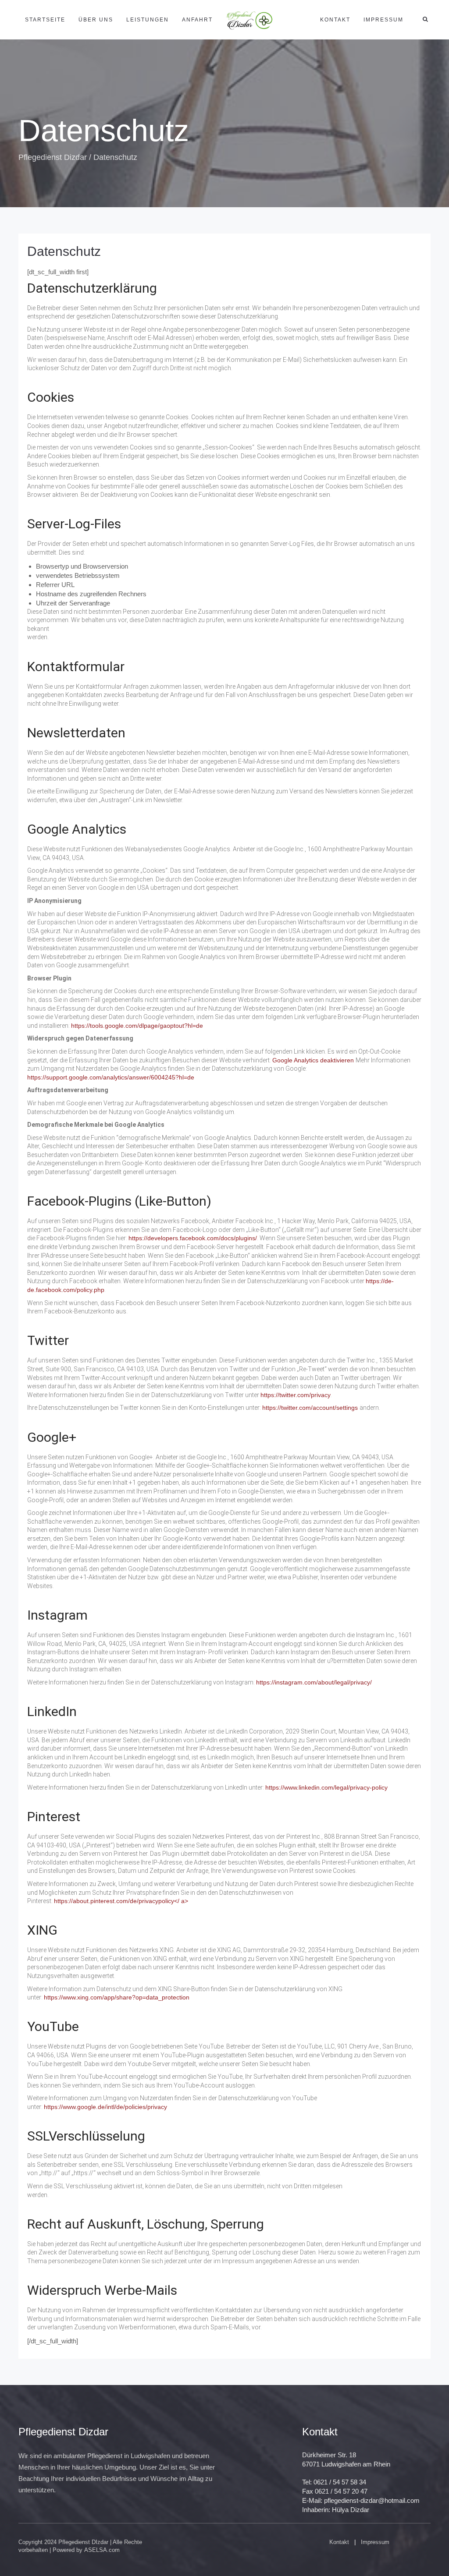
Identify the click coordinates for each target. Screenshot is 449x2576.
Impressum (383, 20)
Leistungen (148, 20)
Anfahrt (197, 20)
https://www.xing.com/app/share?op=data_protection (117, 1997)
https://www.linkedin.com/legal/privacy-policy (326, 1787)
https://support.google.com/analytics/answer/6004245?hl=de (111, 1077)
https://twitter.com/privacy (296, 1395)
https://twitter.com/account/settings (311, 1408)
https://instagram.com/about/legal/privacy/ (314, 1682)
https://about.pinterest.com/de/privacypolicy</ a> (121, 1901)
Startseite (45, 20)
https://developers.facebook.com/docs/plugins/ (193, 1238)
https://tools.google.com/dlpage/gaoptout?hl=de (137, 1026)
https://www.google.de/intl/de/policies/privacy (105, 2107)
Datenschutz (64, 251)
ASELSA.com (102, 2550)
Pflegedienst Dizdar (53, 157)
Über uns (96, 20)
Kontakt (335, 20)
